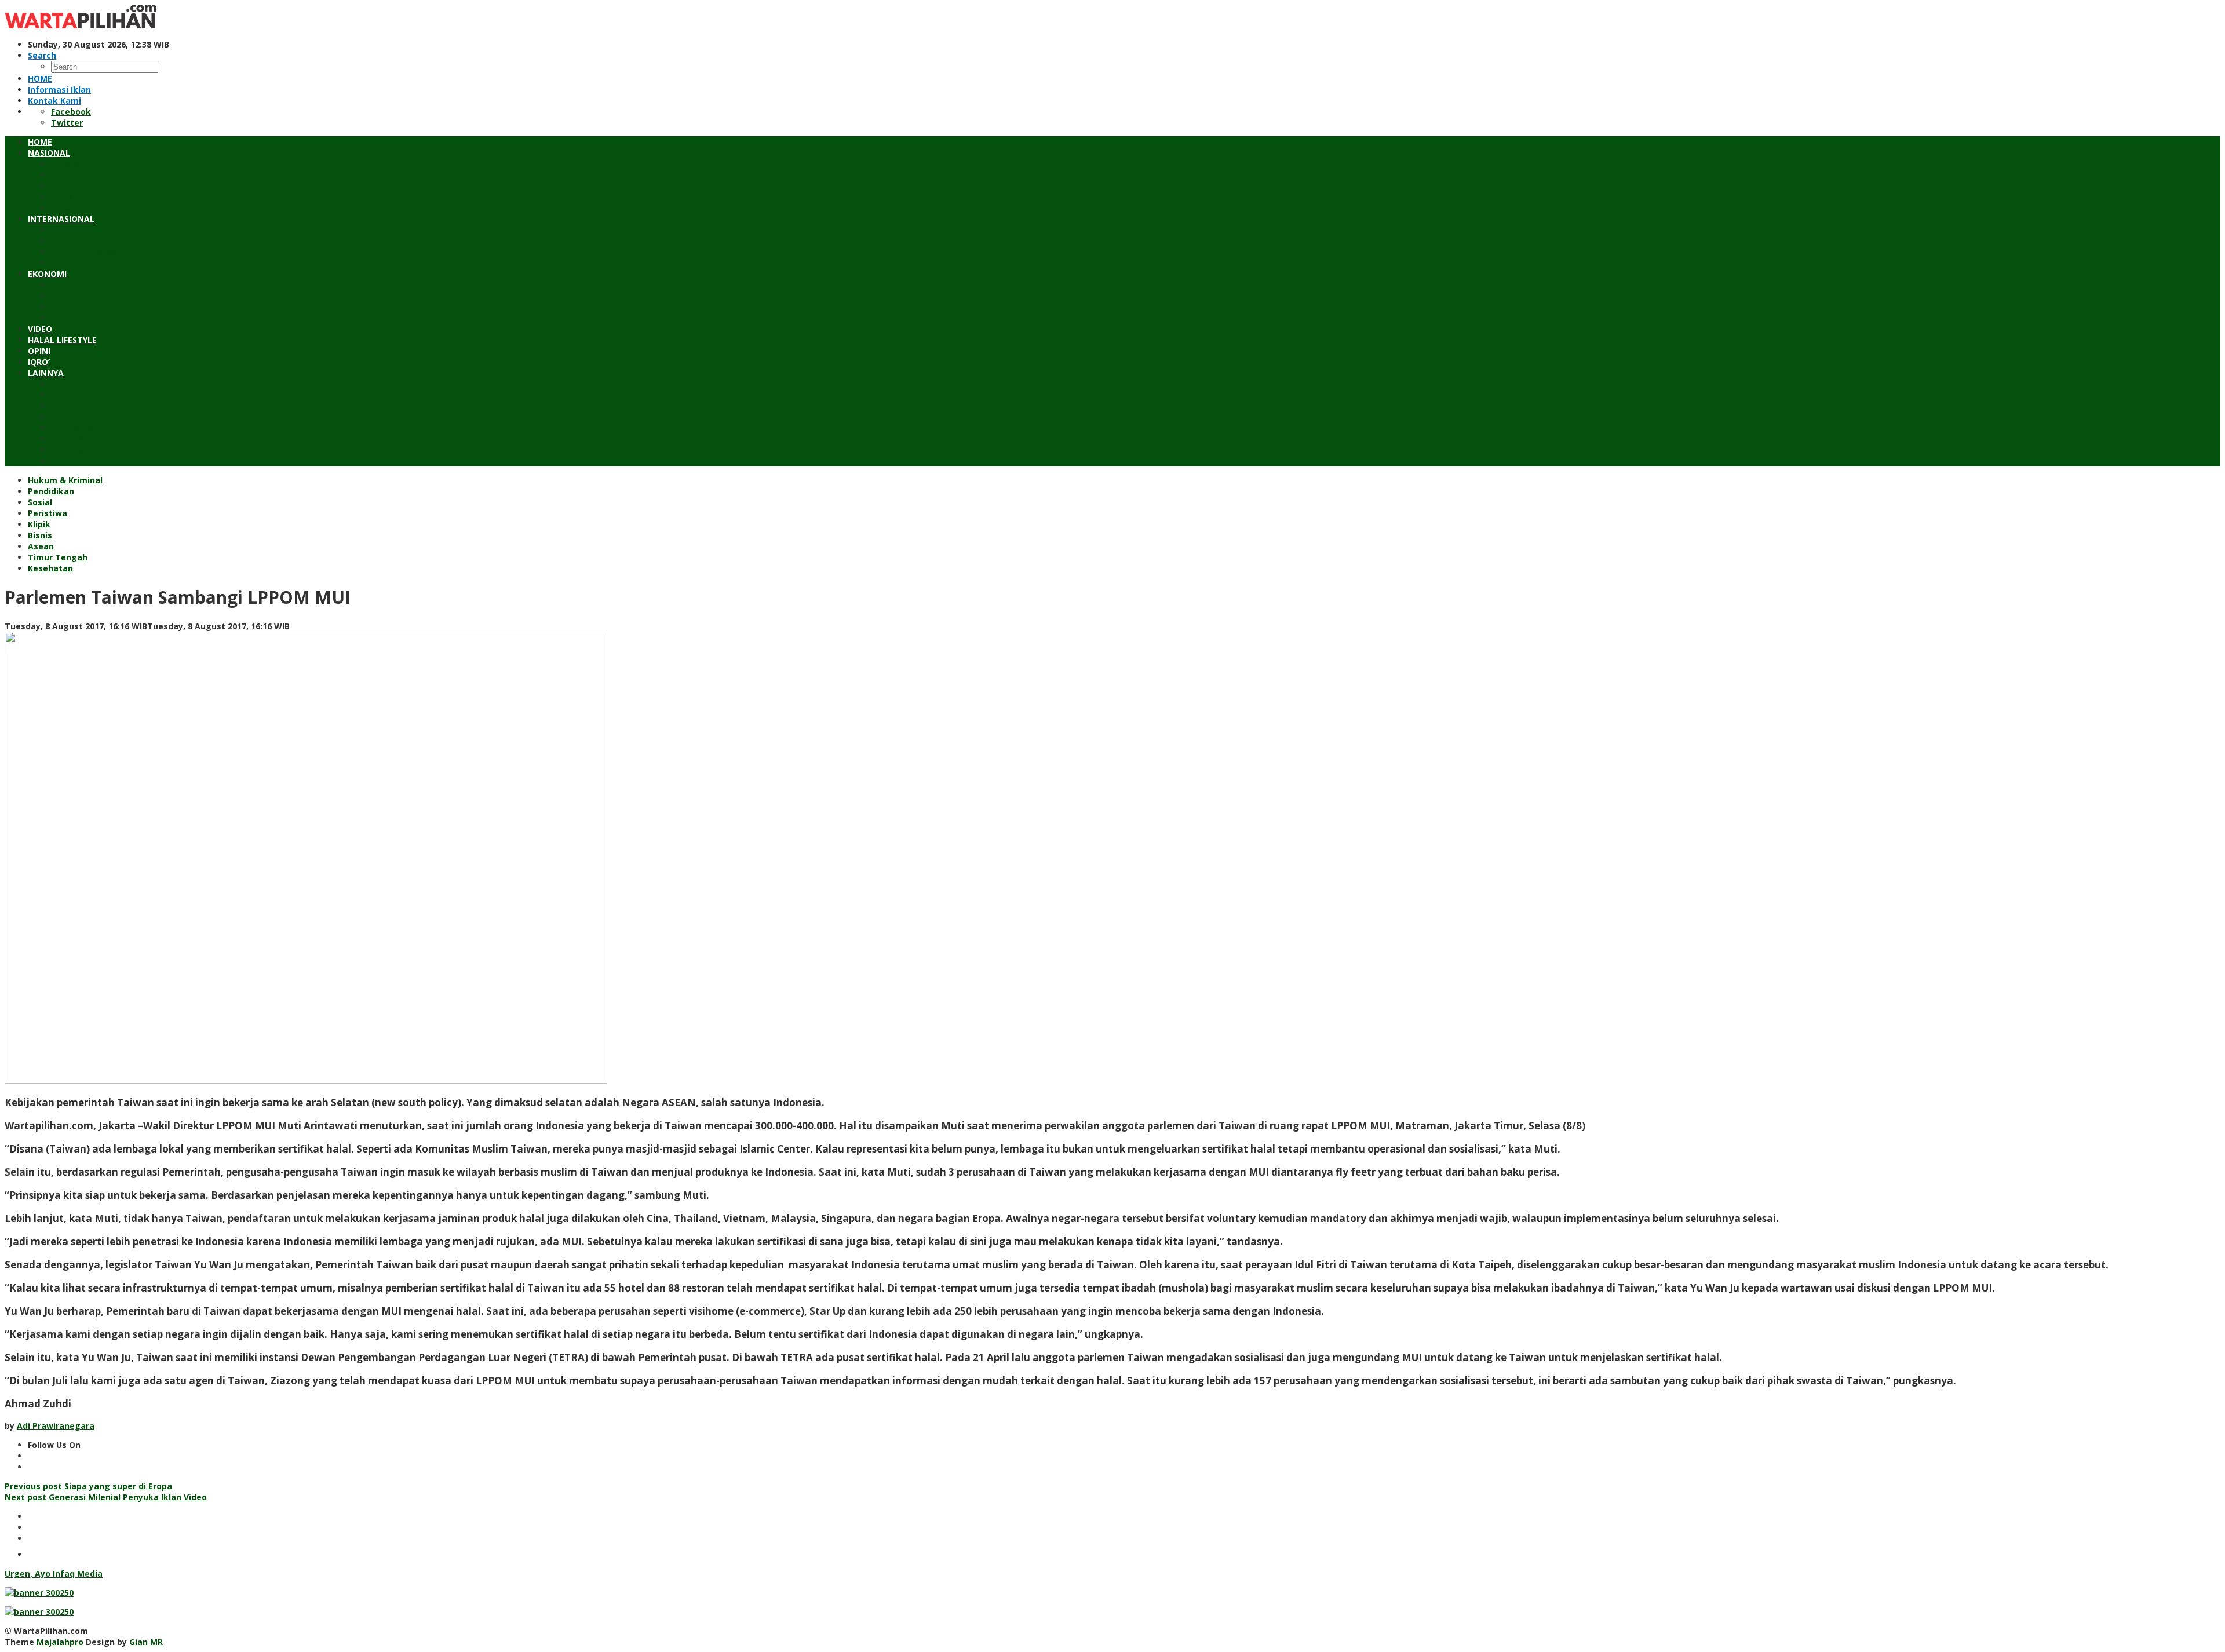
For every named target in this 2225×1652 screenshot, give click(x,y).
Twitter (67, 123)
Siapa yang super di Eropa (88, 1486)
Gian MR (146, 1642)
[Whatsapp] (35, 1554)
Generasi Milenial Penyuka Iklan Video (106, 1497)
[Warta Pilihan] (80, 25)
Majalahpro (60, 1642)
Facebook (71, 112)
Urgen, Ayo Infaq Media (54, 1573)
